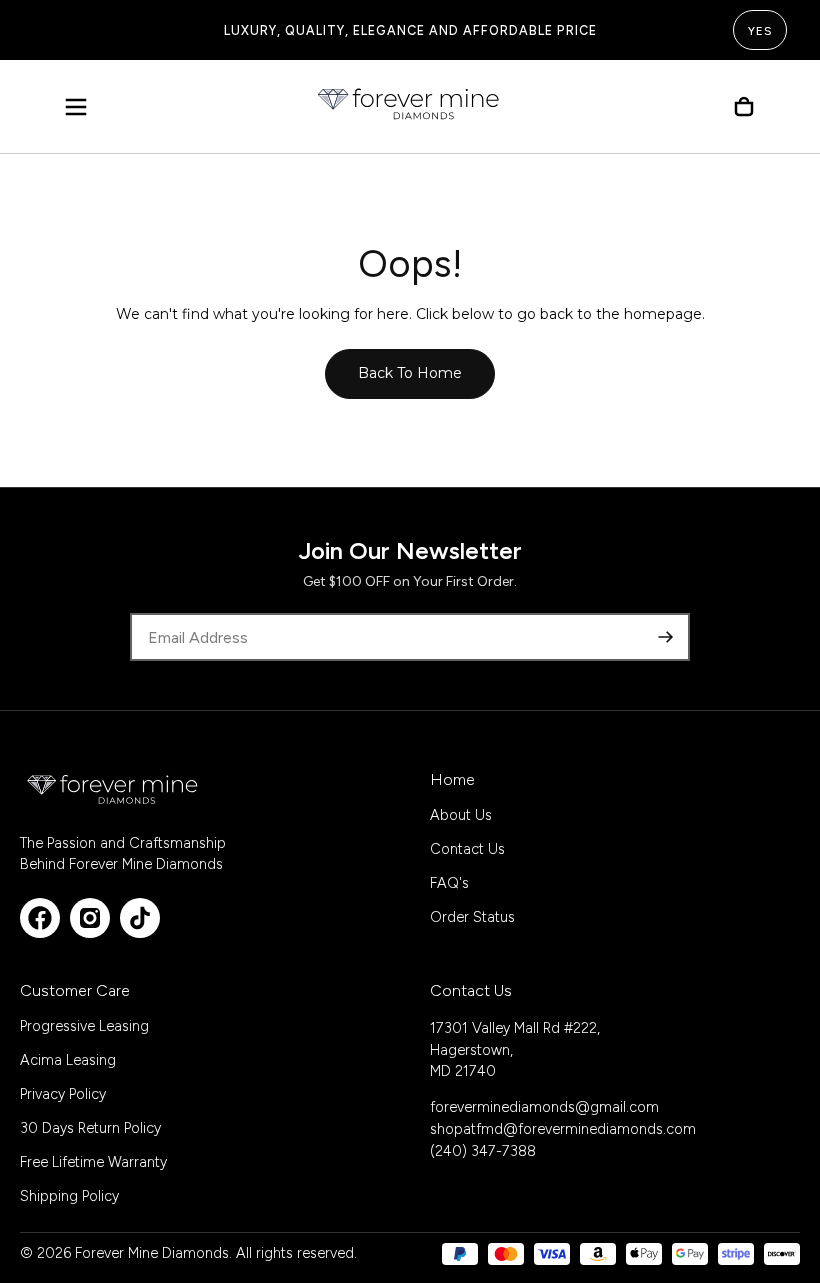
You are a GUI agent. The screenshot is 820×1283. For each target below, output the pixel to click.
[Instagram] (90, 918)
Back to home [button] (410, 373)
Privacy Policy (63, 1094)
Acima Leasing (68, 1060)
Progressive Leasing (84, 1026)
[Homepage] (410, 107)
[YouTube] (140, 918)
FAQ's (449, 883)
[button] (76, 107)
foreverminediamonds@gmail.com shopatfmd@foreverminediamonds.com (563, 1118)
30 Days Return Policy (90, 1128)
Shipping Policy (69, 1196)
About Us (461, 815)
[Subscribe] (666, 637)
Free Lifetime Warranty (93, 1162)
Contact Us (467, 849)
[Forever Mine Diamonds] (114, 789)
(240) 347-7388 (483, 1151)
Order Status (472, 917)
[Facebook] (40, 918)
